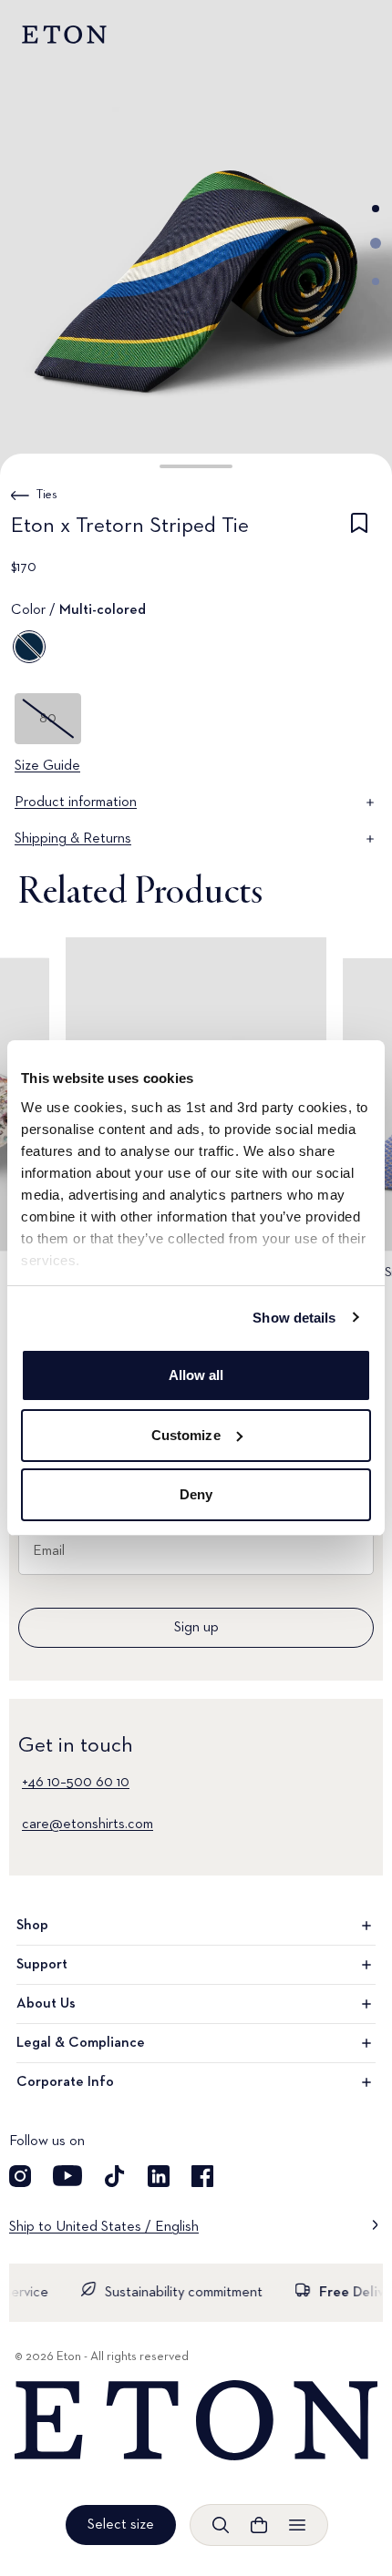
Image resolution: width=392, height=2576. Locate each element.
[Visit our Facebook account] (202, 2176)
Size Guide (47, 766)
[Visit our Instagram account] (20, 2176)
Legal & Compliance (81, 2043)
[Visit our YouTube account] (67, 2176)
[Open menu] (297, 2525)
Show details (294, 1318)
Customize (186, 1435)
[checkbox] (359, 529)
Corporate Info (65, 2082)
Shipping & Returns (73, 839)
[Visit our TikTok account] (115, 2176)
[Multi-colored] (29, 647)
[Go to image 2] (376, 243)
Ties (47, 495)
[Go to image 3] (376, 281)
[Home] (196, 2421)
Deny (196, 1494)
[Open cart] (259, 2525)
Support (42, 1965)
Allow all (196, 1375)
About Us (46, 2004)
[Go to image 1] (376, 209)
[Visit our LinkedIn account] (159, 2176)
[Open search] (221, 2525)
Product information (76, 802)
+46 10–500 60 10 (76, 1783)
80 (48, 719)
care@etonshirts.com (88, 1825)
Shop (32, 1926)
